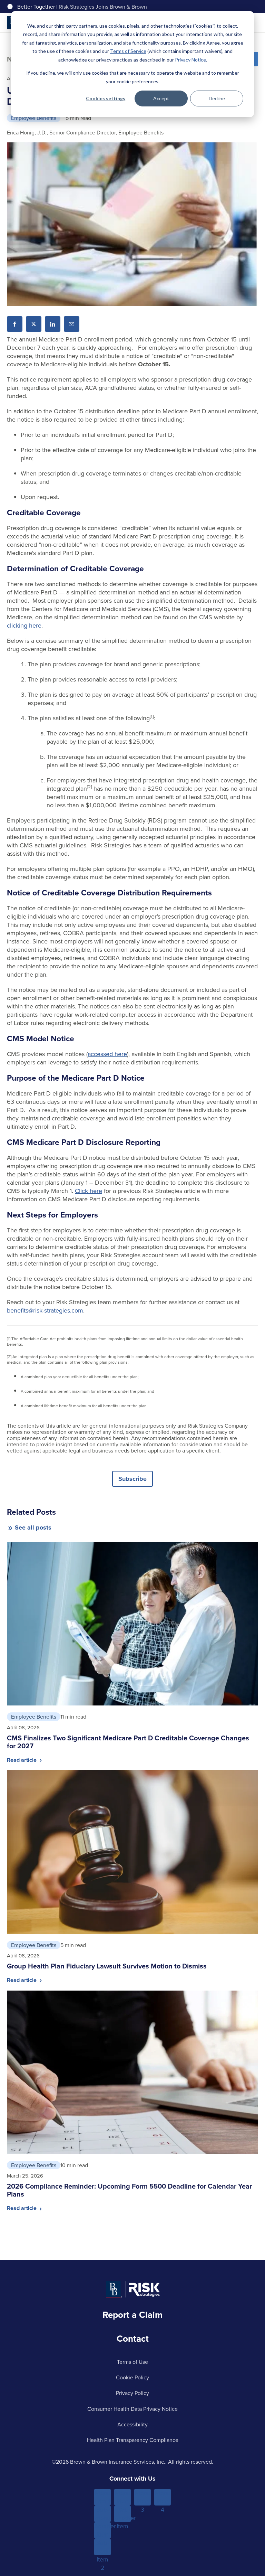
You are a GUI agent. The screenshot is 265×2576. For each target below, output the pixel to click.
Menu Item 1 (103, 2497)
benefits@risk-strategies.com (45, 1310)
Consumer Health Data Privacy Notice (132, 2409)
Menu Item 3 (143, 2497)
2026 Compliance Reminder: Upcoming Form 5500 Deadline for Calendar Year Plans (129, 2190)
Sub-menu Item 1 (103, 2514)
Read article (22, 1760)
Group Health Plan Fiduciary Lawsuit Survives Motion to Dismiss (107, 1966)
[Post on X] (34, 324)
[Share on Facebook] (15, 324)
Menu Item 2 (123, 2497)
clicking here (24, 625)
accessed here (107, 1054)
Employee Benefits (34, 118)
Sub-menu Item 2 (103, 2547)
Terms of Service (128, 51)
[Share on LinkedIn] (53, 324)
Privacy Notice (190, 60)
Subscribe (132, 1479)
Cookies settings (106, 98)
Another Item (102, 2530)
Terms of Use (132, 2362)
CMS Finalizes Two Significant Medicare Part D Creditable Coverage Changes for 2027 (128, 1742)
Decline (217, 98)
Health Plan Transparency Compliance (133, 2440)
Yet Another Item (122, 2514)
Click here (89, 1191)
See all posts (33, 1527)
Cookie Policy (132, 2377)
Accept (161, 98)
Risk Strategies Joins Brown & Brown (103, 7)
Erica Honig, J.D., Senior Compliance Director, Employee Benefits (85, 132)
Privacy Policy (132, 2393)
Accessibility (132, 2424)
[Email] (72, 324)
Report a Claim (132, 2315)
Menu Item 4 (163, 2497)
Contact (133, 2339)
